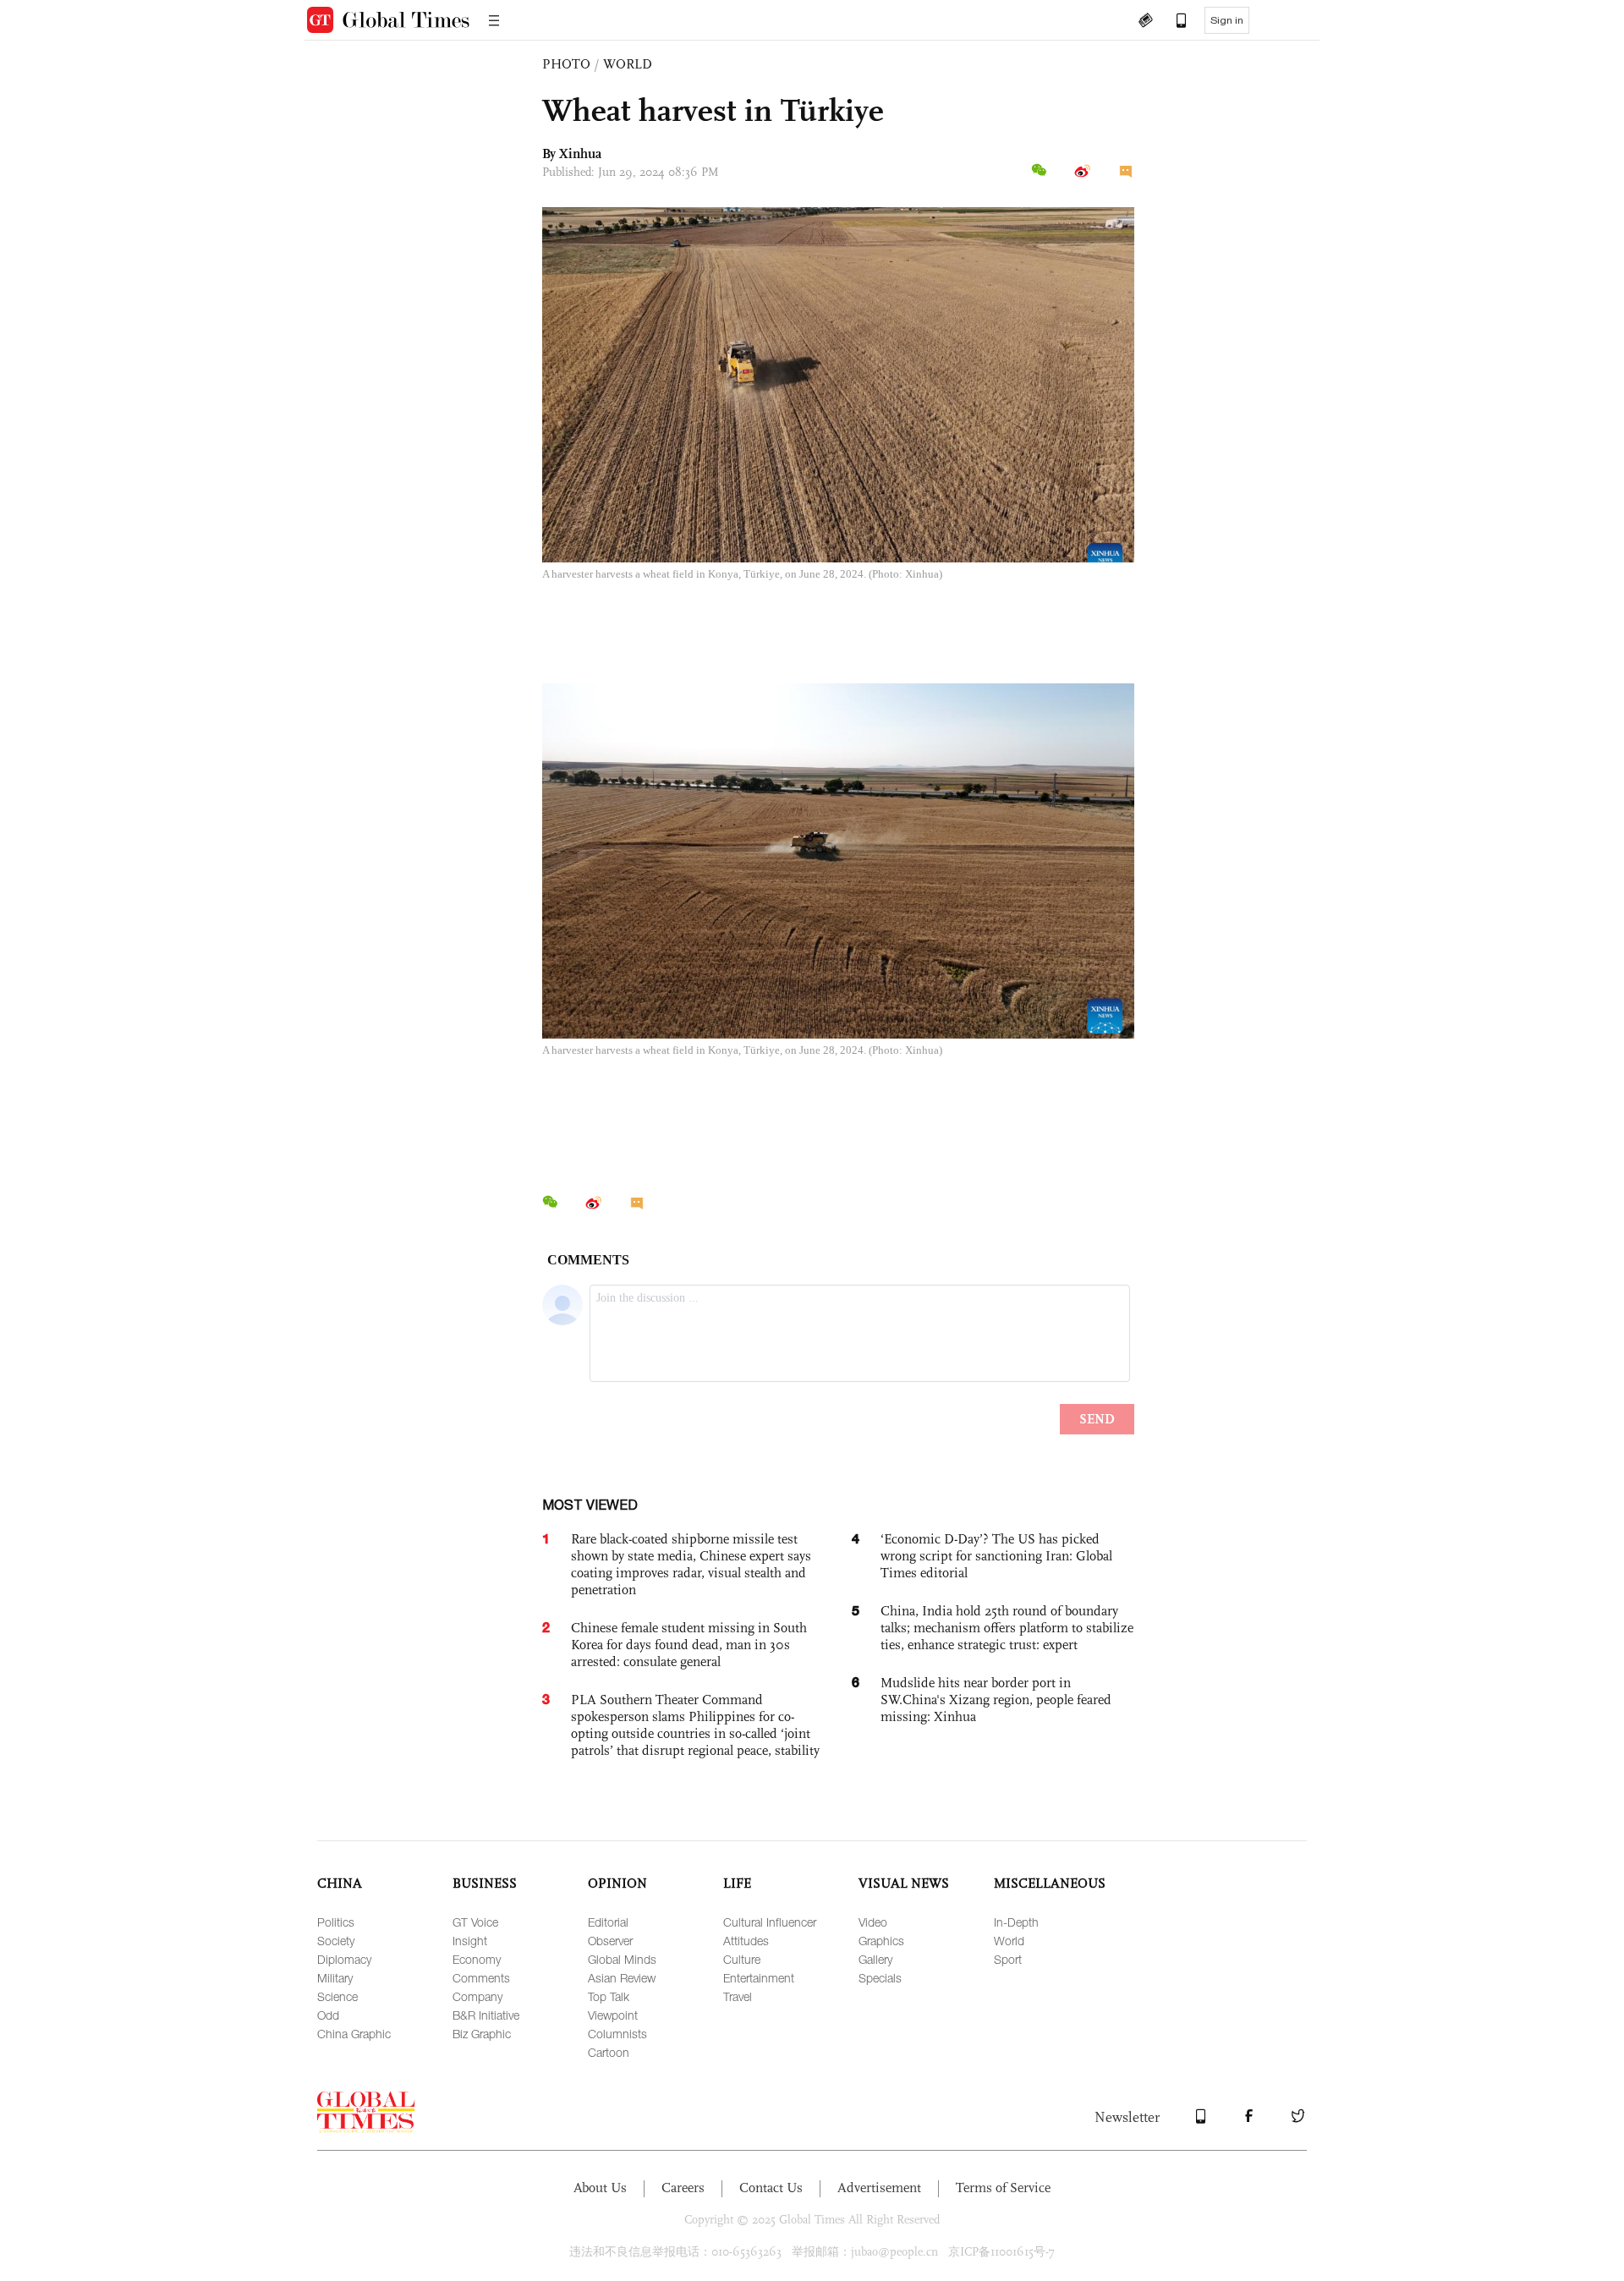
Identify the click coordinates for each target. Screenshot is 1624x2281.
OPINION (617, 1883)
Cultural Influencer (770, 1922)
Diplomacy (344, 1959)
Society (336, 1941)
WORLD (628, 64)
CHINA (340, 1883)
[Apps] (1173, 22)
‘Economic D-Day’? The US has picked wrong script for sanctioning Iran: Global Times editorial (996, 1556)
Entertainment (759, 1978)
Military (335, 1978)
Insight (470, 1941)
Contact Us (771, 2188)
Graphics (881, 1941)
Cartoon (609, 2052)
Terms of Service (1003, 2188)
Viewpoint (613, 2015)
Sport (1008, 1959)
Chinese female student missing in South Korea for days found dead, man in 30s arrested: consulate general (689, 1645)
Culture (742, 1959)
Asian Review (622, 1978)
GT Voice (475, 1922)
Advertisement (879, 2188)
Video (873, 1922)
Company (477, 1996)
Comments (481, 1978)
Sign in (1227, 20)
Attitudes (746, 1941)
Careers (683, 2188)
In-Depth (1016, 1922)
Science (337, 1996)
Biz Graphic (482, 2034)
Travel (738, 1996)
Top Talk (609, 1996)
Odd (328, 2015)
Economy (477, 1959)
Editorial (608, 1922)
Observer (610, 1941)
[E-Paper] (1145, 22)
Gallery (875, 1959)
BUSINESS (485, 1883)
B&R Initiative (486, 2015)
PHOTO (566, 64)
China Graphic (354, 2034)
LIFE (737, 1883)
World (1009, 1941)
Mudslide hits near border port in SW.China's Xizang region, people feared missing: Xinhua (996, 1700)
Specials (880, 1978)
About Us (600, 2188)
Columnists (617, 2034)
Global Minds (622, 1959)
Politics (336, 1922)
